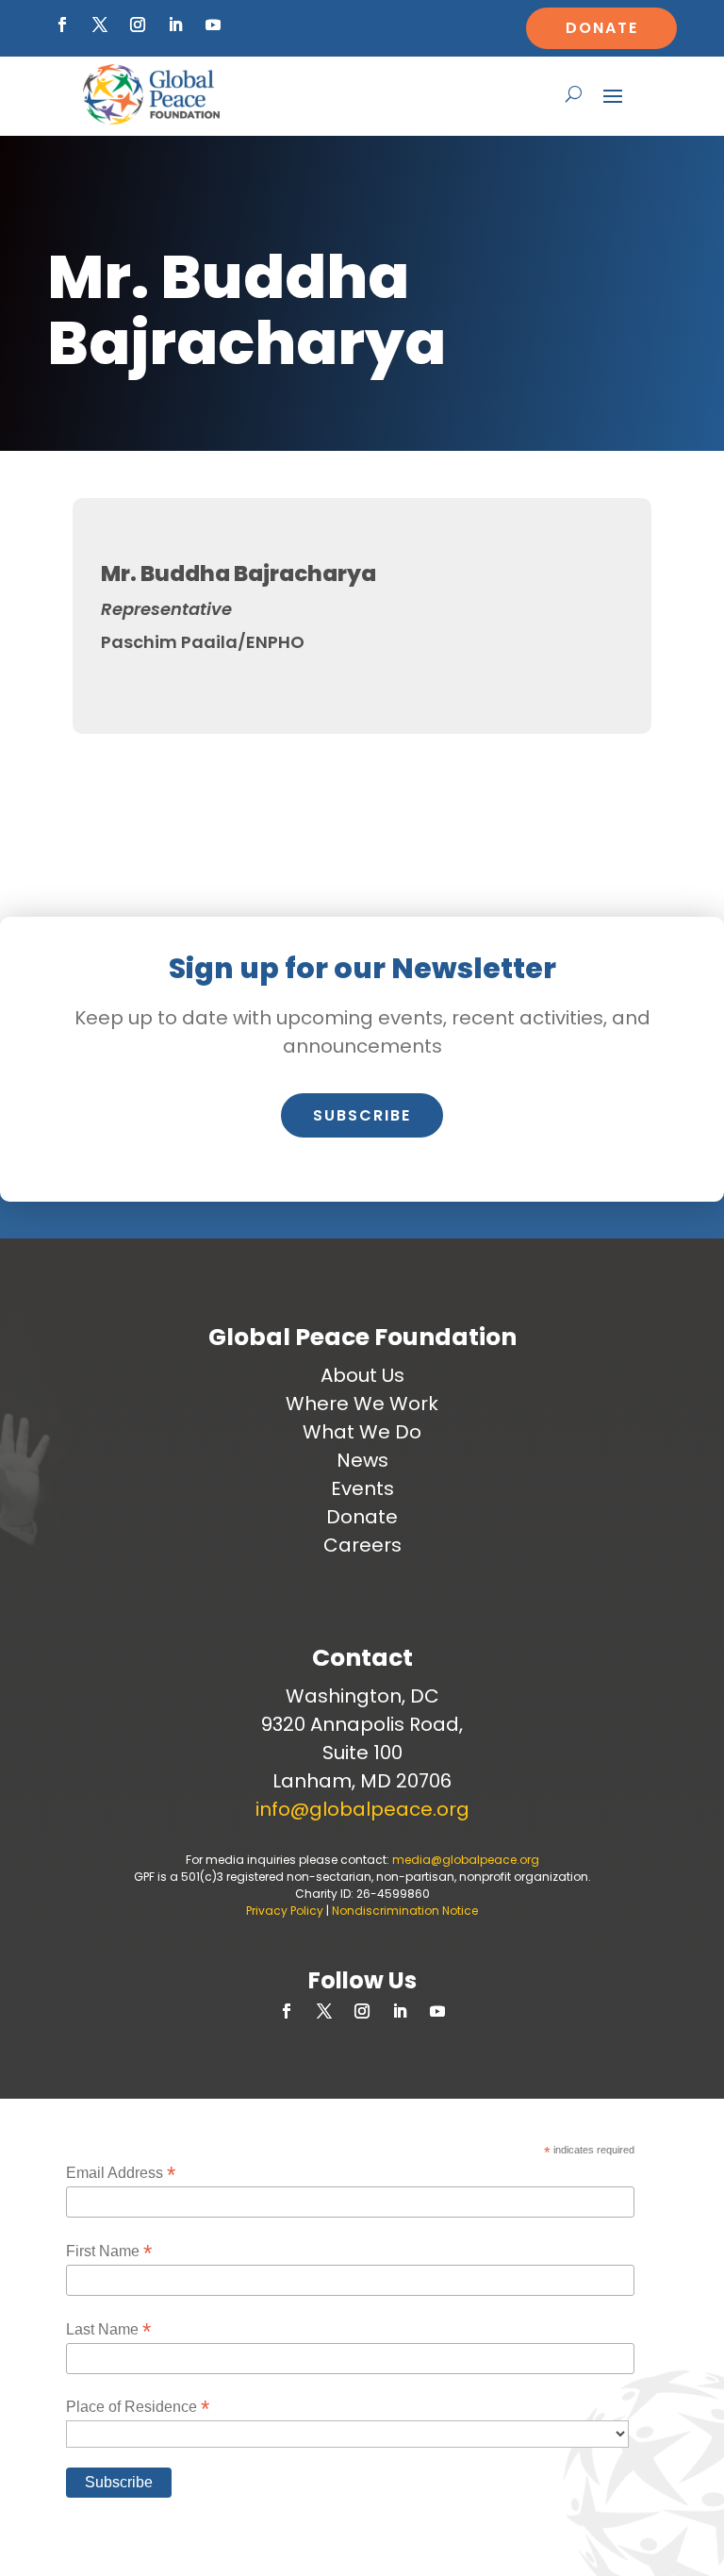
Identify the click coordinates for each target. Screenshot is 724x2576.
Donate (602, 28)
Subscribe (362, 1115)
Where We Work (362, 1404)
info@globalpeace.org (362, 1809)
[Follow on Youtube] (213, 25)
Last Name (108, 2329)
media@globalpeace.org (466, 1860)
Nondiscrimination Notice (405, 1911)
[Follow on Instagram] (138, 25)
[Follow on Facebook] (62, 25)
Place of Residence (138, 2407)
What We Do (362, 1432)
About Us (362, 1375)
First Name (109, 2251)
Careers (362, 1545)
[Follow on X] (100, 25)
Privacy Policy (285, 1911)
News (362, 1460)
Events (362, 1488)
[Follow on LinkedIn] (175, 25)
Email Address (121, 2173)
